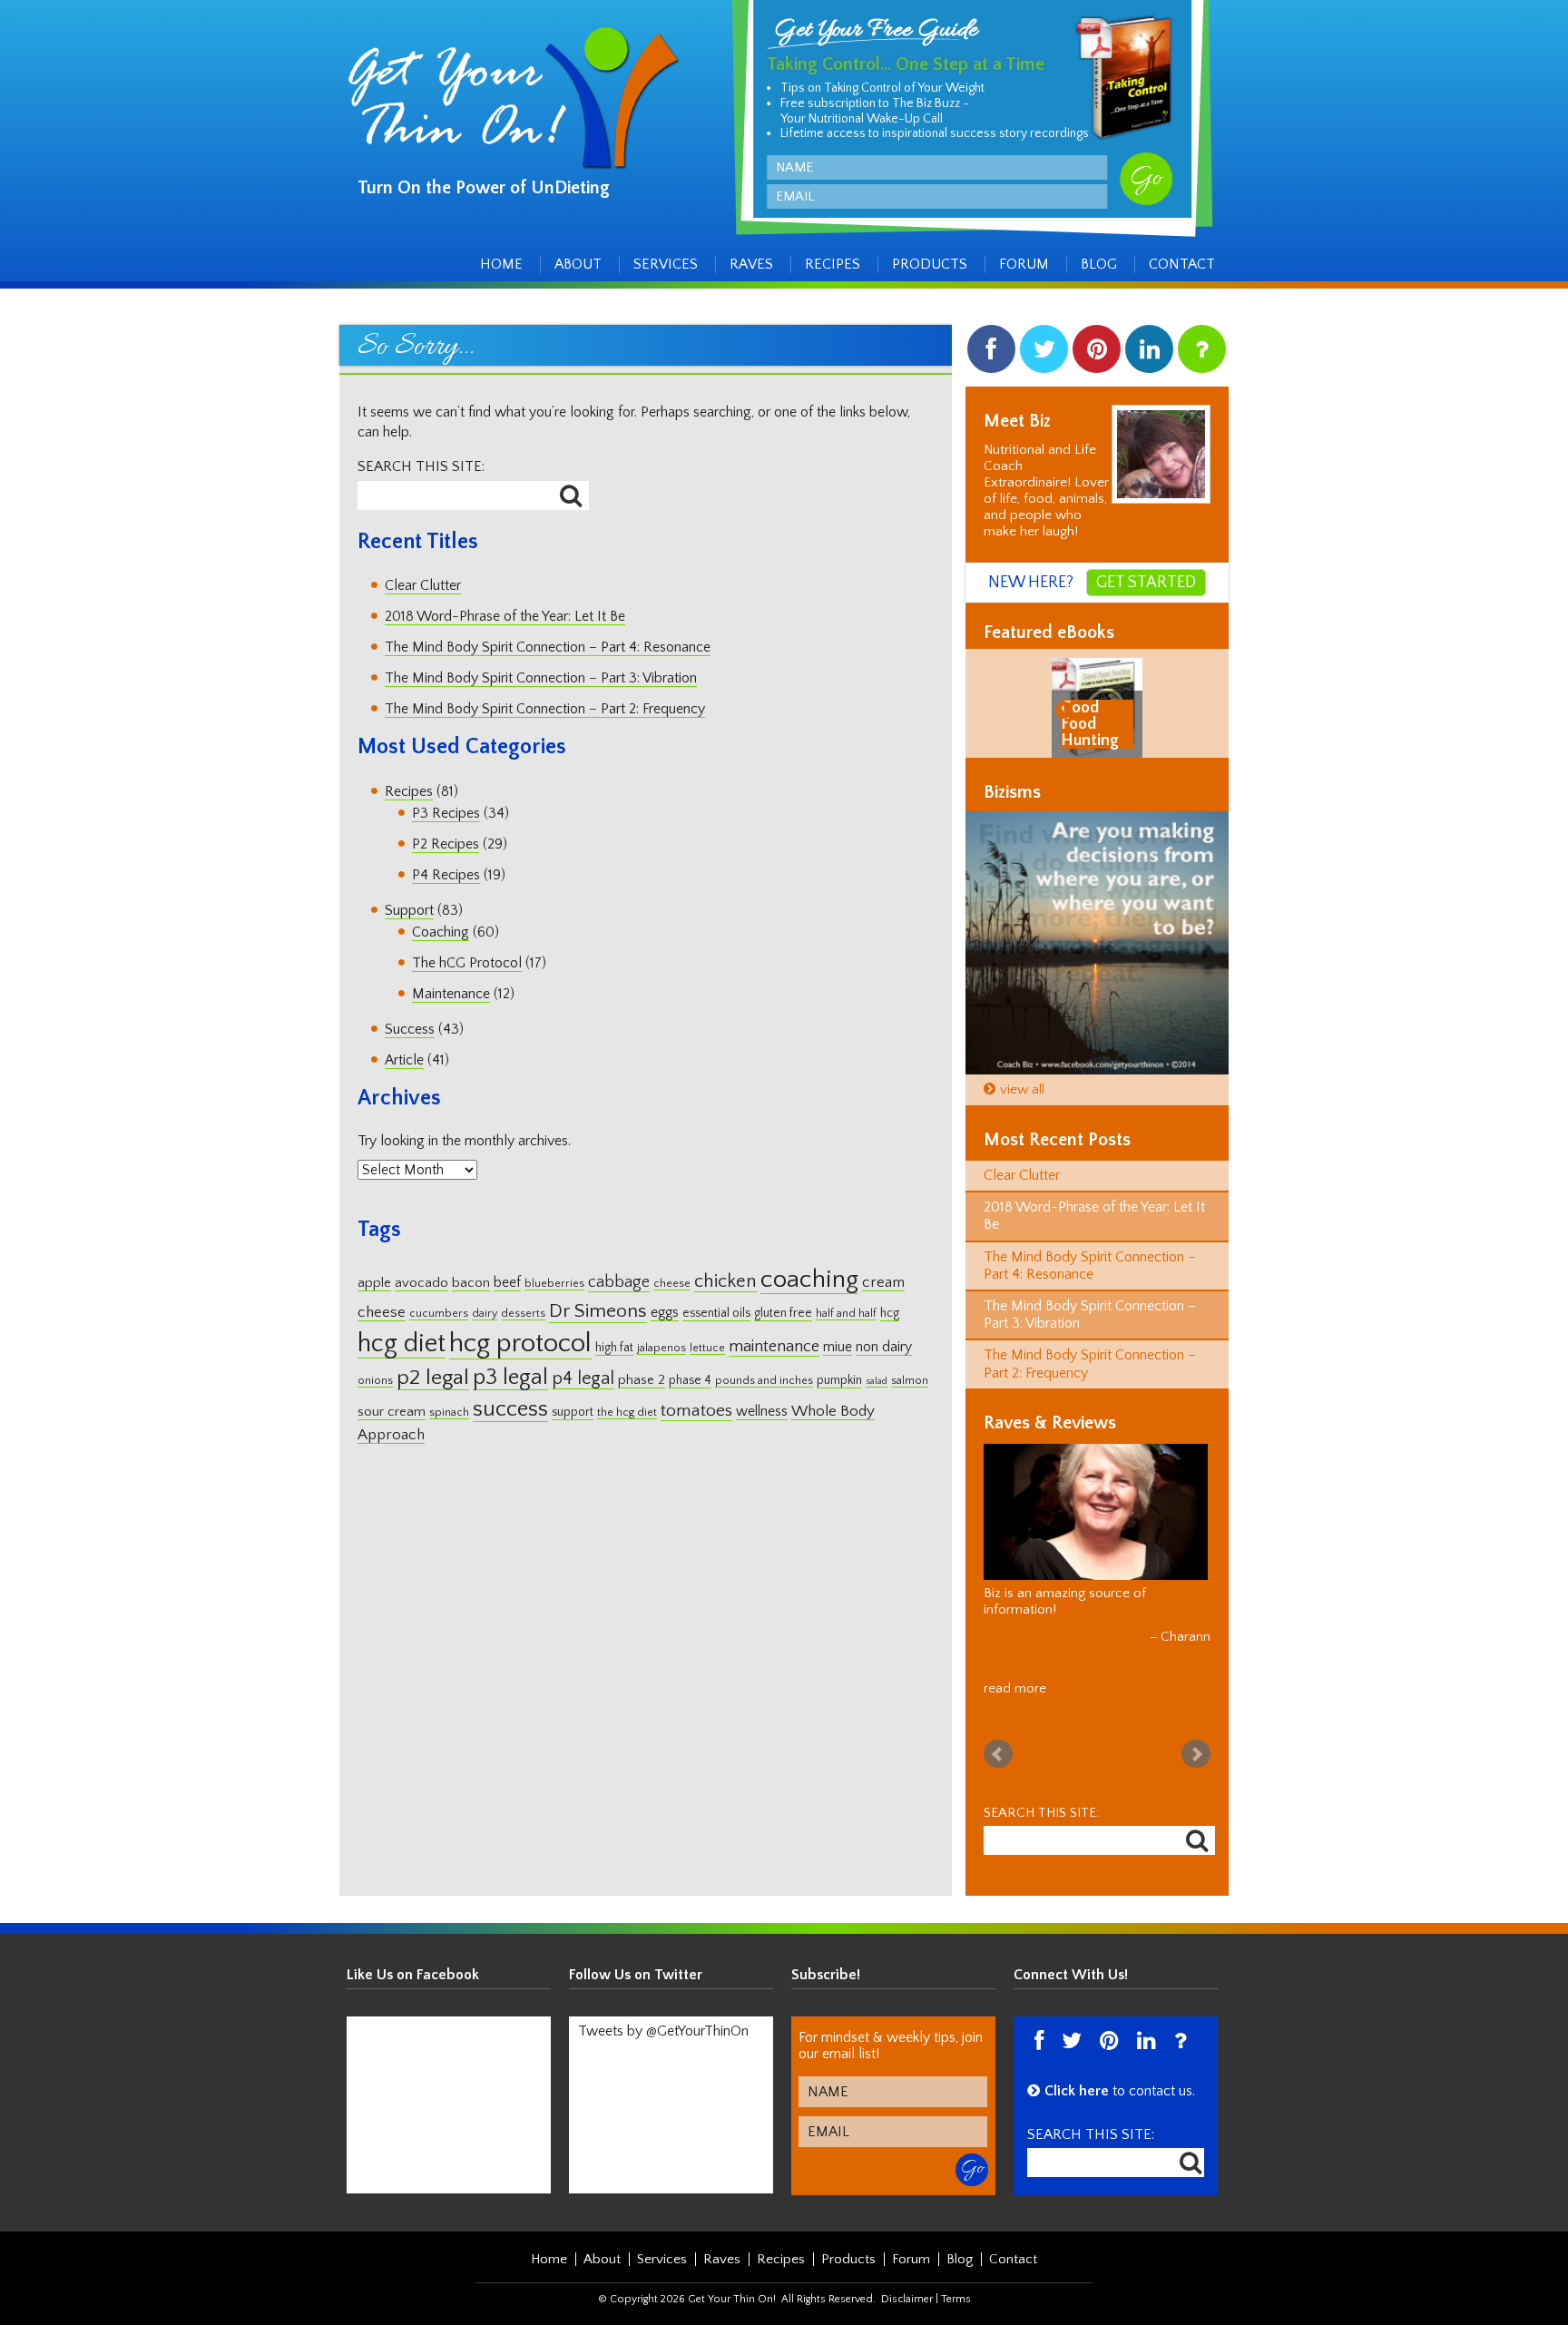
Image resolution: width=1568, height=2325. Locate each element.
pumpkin (839, 1380)
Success (410, 1029)
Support (409, 910)
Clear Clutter (423, 585)
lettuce (707, 1348)
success (510, 1409)
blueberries (554, 1284)
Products (930, 264)
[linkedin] (1149, 353)
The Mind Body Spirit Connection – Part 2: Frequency (545, 709)
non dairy (884, 1347)
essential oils (716, 1313)
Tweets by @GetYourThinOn (663, 2031)
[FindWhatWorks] (1097, 943)
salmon (910, 1381)
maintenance (774, 1346)
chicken (725, 1281)
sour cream (392, 1412)
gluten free (783, 1313)
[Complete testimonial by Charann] (1096, 1512)
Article (404, 1060)
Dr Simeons (598, 1311)
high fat (614, 1348)
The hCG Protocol (467, 963)
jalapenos (661, 1348)
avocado (421, 1283)
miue (838, 1347)
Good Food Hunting (1090, 724)
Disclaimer (907, 2299)
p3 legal (510, 1377)
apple (374, 1283)
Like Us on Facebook (413, 1975)
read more (1015, 1688)
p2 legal (433, 1378)
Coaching (441, 932)
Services (666, 264)
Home (501, 264)
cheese (672, 1284)
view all (1022, 1089)
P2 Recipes (446, 844)
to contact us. (1120, 2091)
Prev (998, 1754)
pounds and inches (764, 1381)
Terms (956, 2299)
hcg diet (402, 1344)
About (578, 264)
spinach (449, 1413)
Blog (1099, 264)
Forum (1024, 264)
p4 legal (583, 1378)
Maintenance (451, 994)
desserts (523, 1314)
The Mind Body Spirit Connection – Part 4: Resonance (548, 647)
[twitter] (1044, 353)
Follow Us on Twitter (636, 1975)
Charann (1186, 1637)
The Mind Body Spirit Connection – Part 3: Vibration (541, 678)
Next (1196, 1754)
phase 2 (642, 1380)
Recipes (833, 264)
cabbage (619, 1282)
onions (375, 1381)
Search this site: (421, 466)
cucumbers (439, 1314)
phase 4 (690, 1380)
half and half (846, 1314)
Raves (751, 264)
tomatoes (696, 1411)
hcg (890, 1313)
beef (507, 1283)
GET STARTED (1146, 583)
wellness (762, 1412)
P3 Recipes (446, 813)
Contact (1182, 264)
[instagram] (1202, 353)
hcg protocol (520, 1344)
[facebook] (991, 353)
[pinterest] (1097, 353)
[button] (1067, 709)
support (573, 1412)
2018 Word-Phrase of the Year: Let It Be (505, 616)
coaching (809, 1280)
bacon (471, 1283)
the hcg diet (627, 1413)
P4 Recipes (446, 875)
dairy (485, 1314)
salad (877, 1381)
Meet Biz (1017, 421)
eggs (665, 1313)
